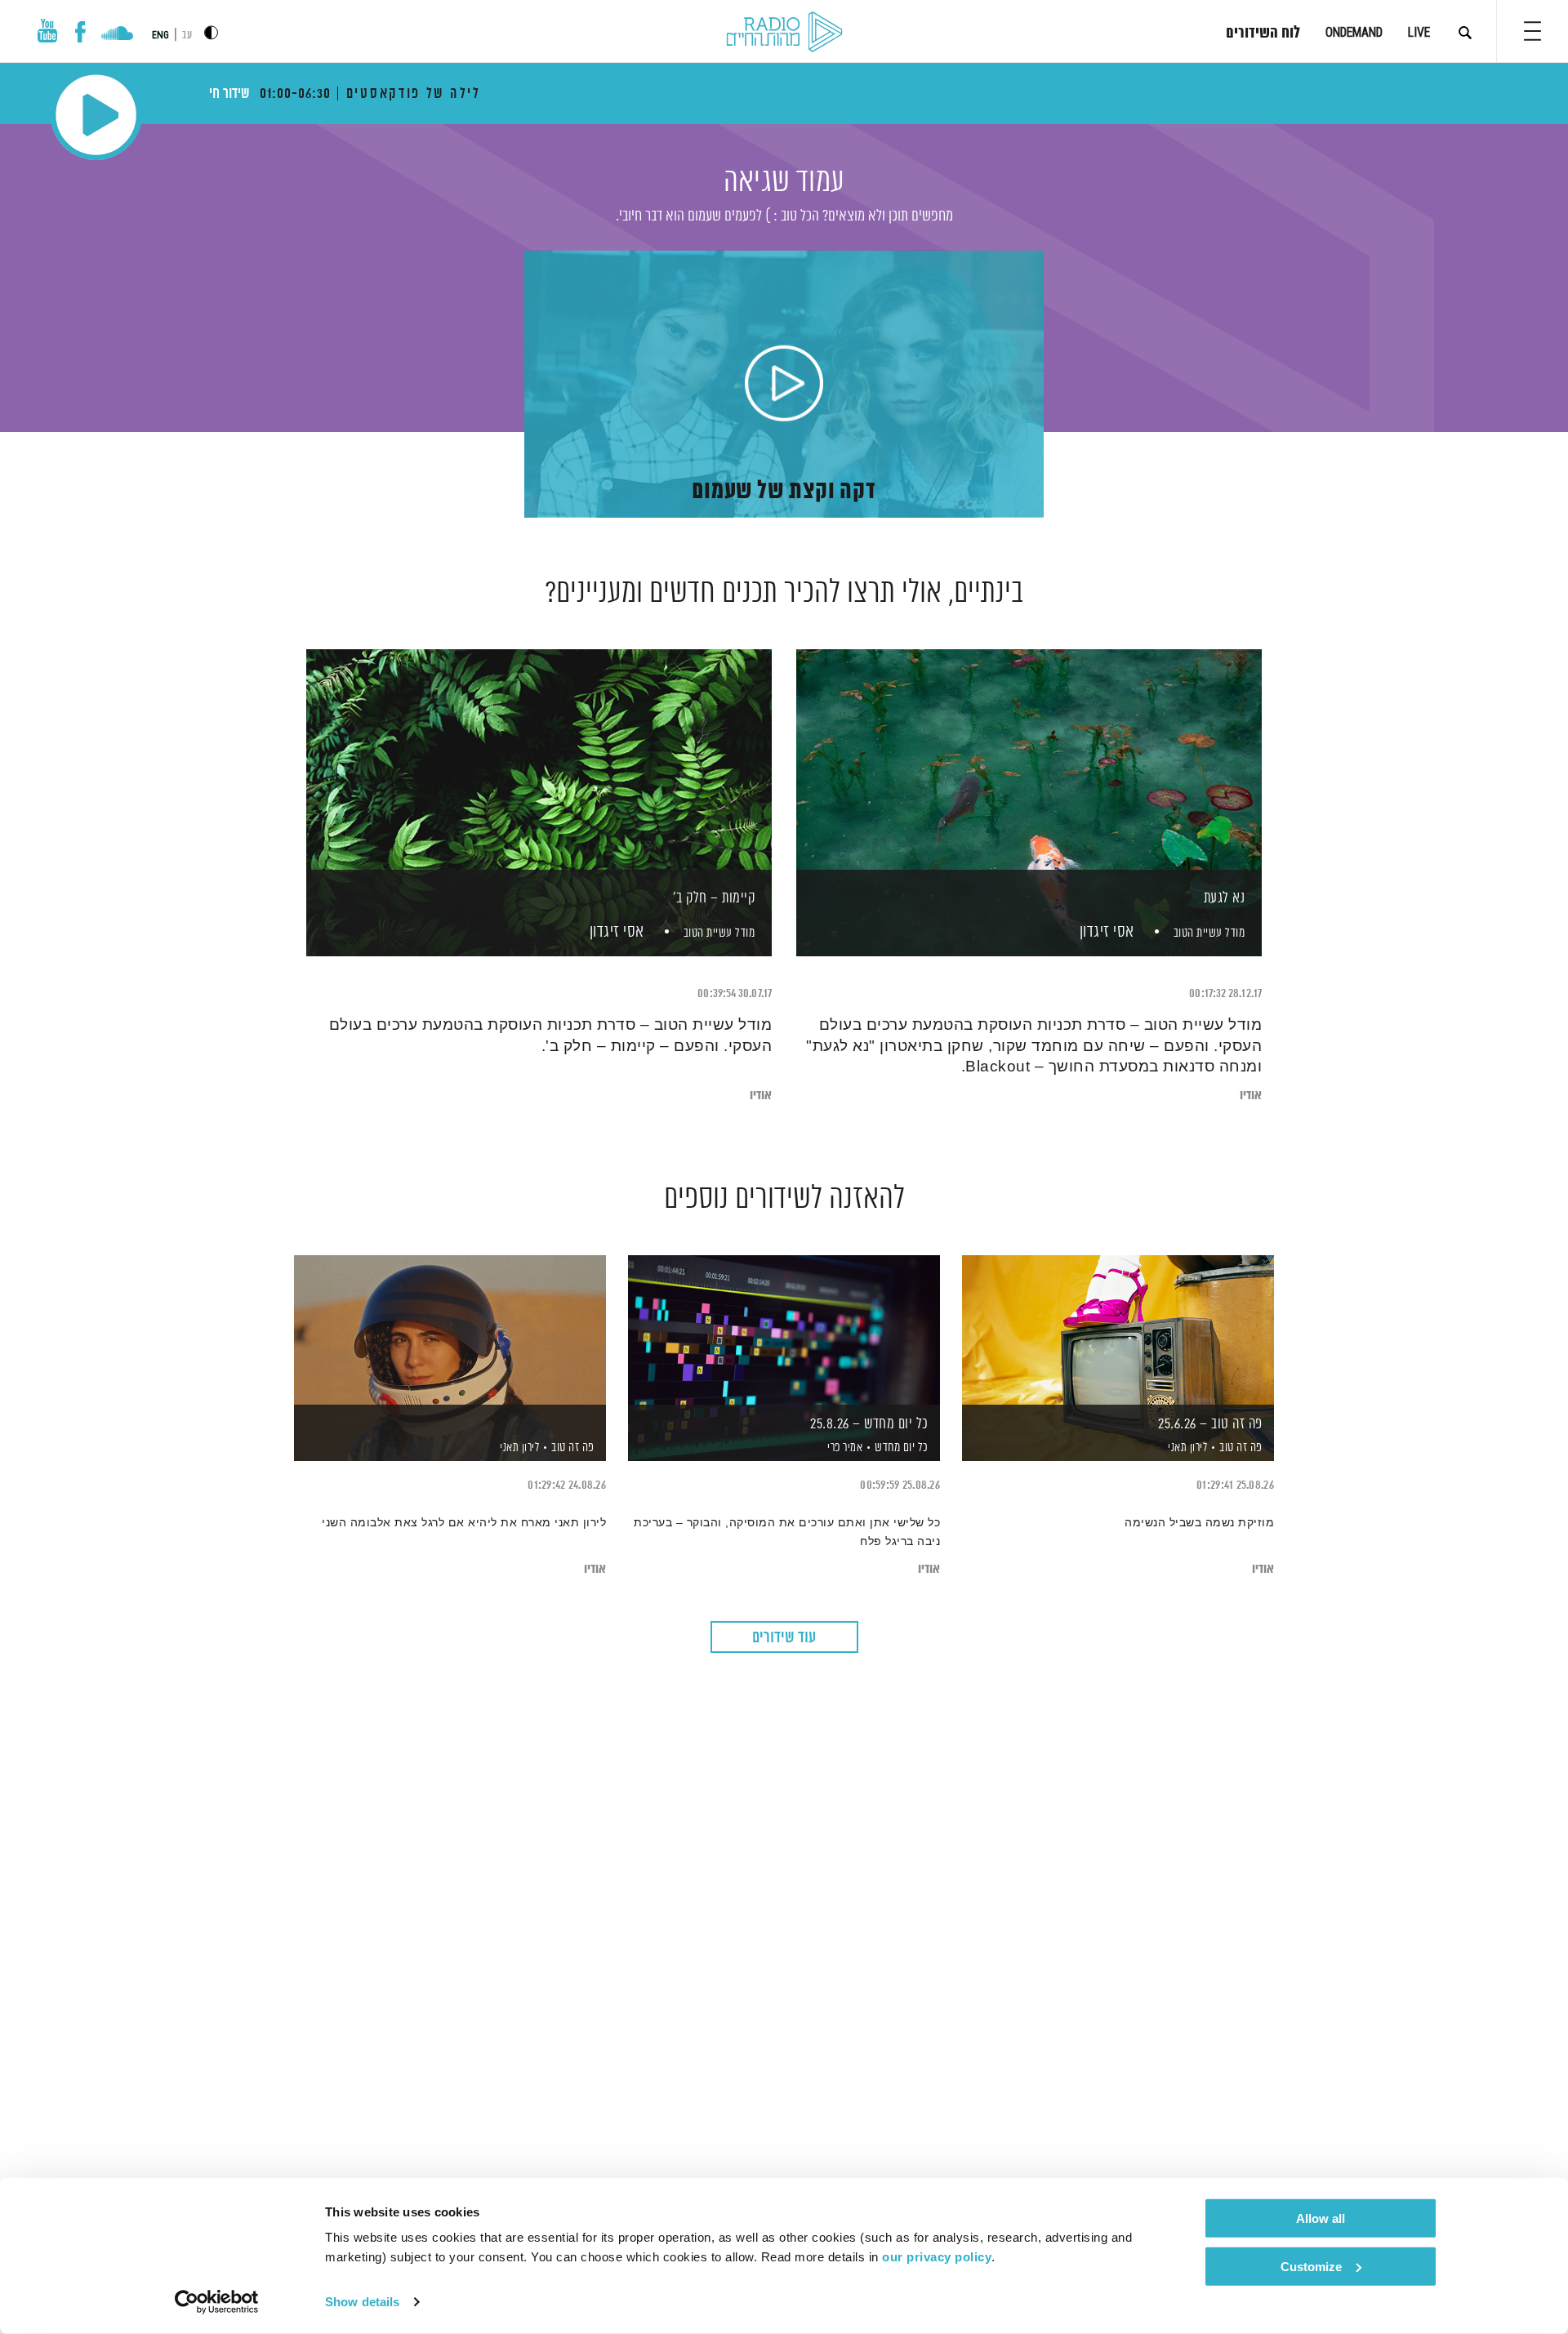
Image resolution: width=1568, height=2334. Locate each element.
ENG (160, 35)
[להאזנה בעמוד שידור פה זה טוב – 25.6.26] (1118, 1330)
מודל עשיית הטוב (1209, 933)
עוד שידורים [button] (784, 1638)
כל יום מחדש (902, 1448)
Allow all (1321, 2218)
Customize (1311, 2266)
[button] (1532, 31)
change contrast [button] (211, 32)
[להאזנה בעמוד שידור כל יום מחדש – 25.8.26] (784, 1330)
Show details (362, 2302)
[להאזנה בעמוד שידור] (450, 1330)
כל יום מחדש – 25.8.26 (869, 1424)
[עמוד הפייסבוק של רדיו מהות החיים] (80, 32)
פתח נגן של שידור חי (96, 115)
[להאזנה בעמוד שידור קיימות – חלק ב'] (539, 775)
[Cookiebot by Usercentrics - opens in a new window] (217, 2302)
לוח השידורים (1263, 33)
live (1419, 32)
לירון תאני (1187, 1448)
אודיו (1251, 1096)
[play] (784, 385)
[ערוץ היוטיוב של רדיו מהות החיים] (47, 31)
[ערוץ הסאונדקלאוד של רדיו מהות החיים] (117, 35)
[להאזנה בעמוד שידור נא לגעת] (1029, 775)
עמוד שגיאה (784, 183)
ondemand (1354, 32)
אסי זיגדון (1105, 932)
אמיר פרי (844, 1448)
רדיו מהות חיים (784, 33)
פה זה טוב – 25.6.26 (1210, 1424)
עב (187, 36)
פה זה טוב (1241, 1448)
